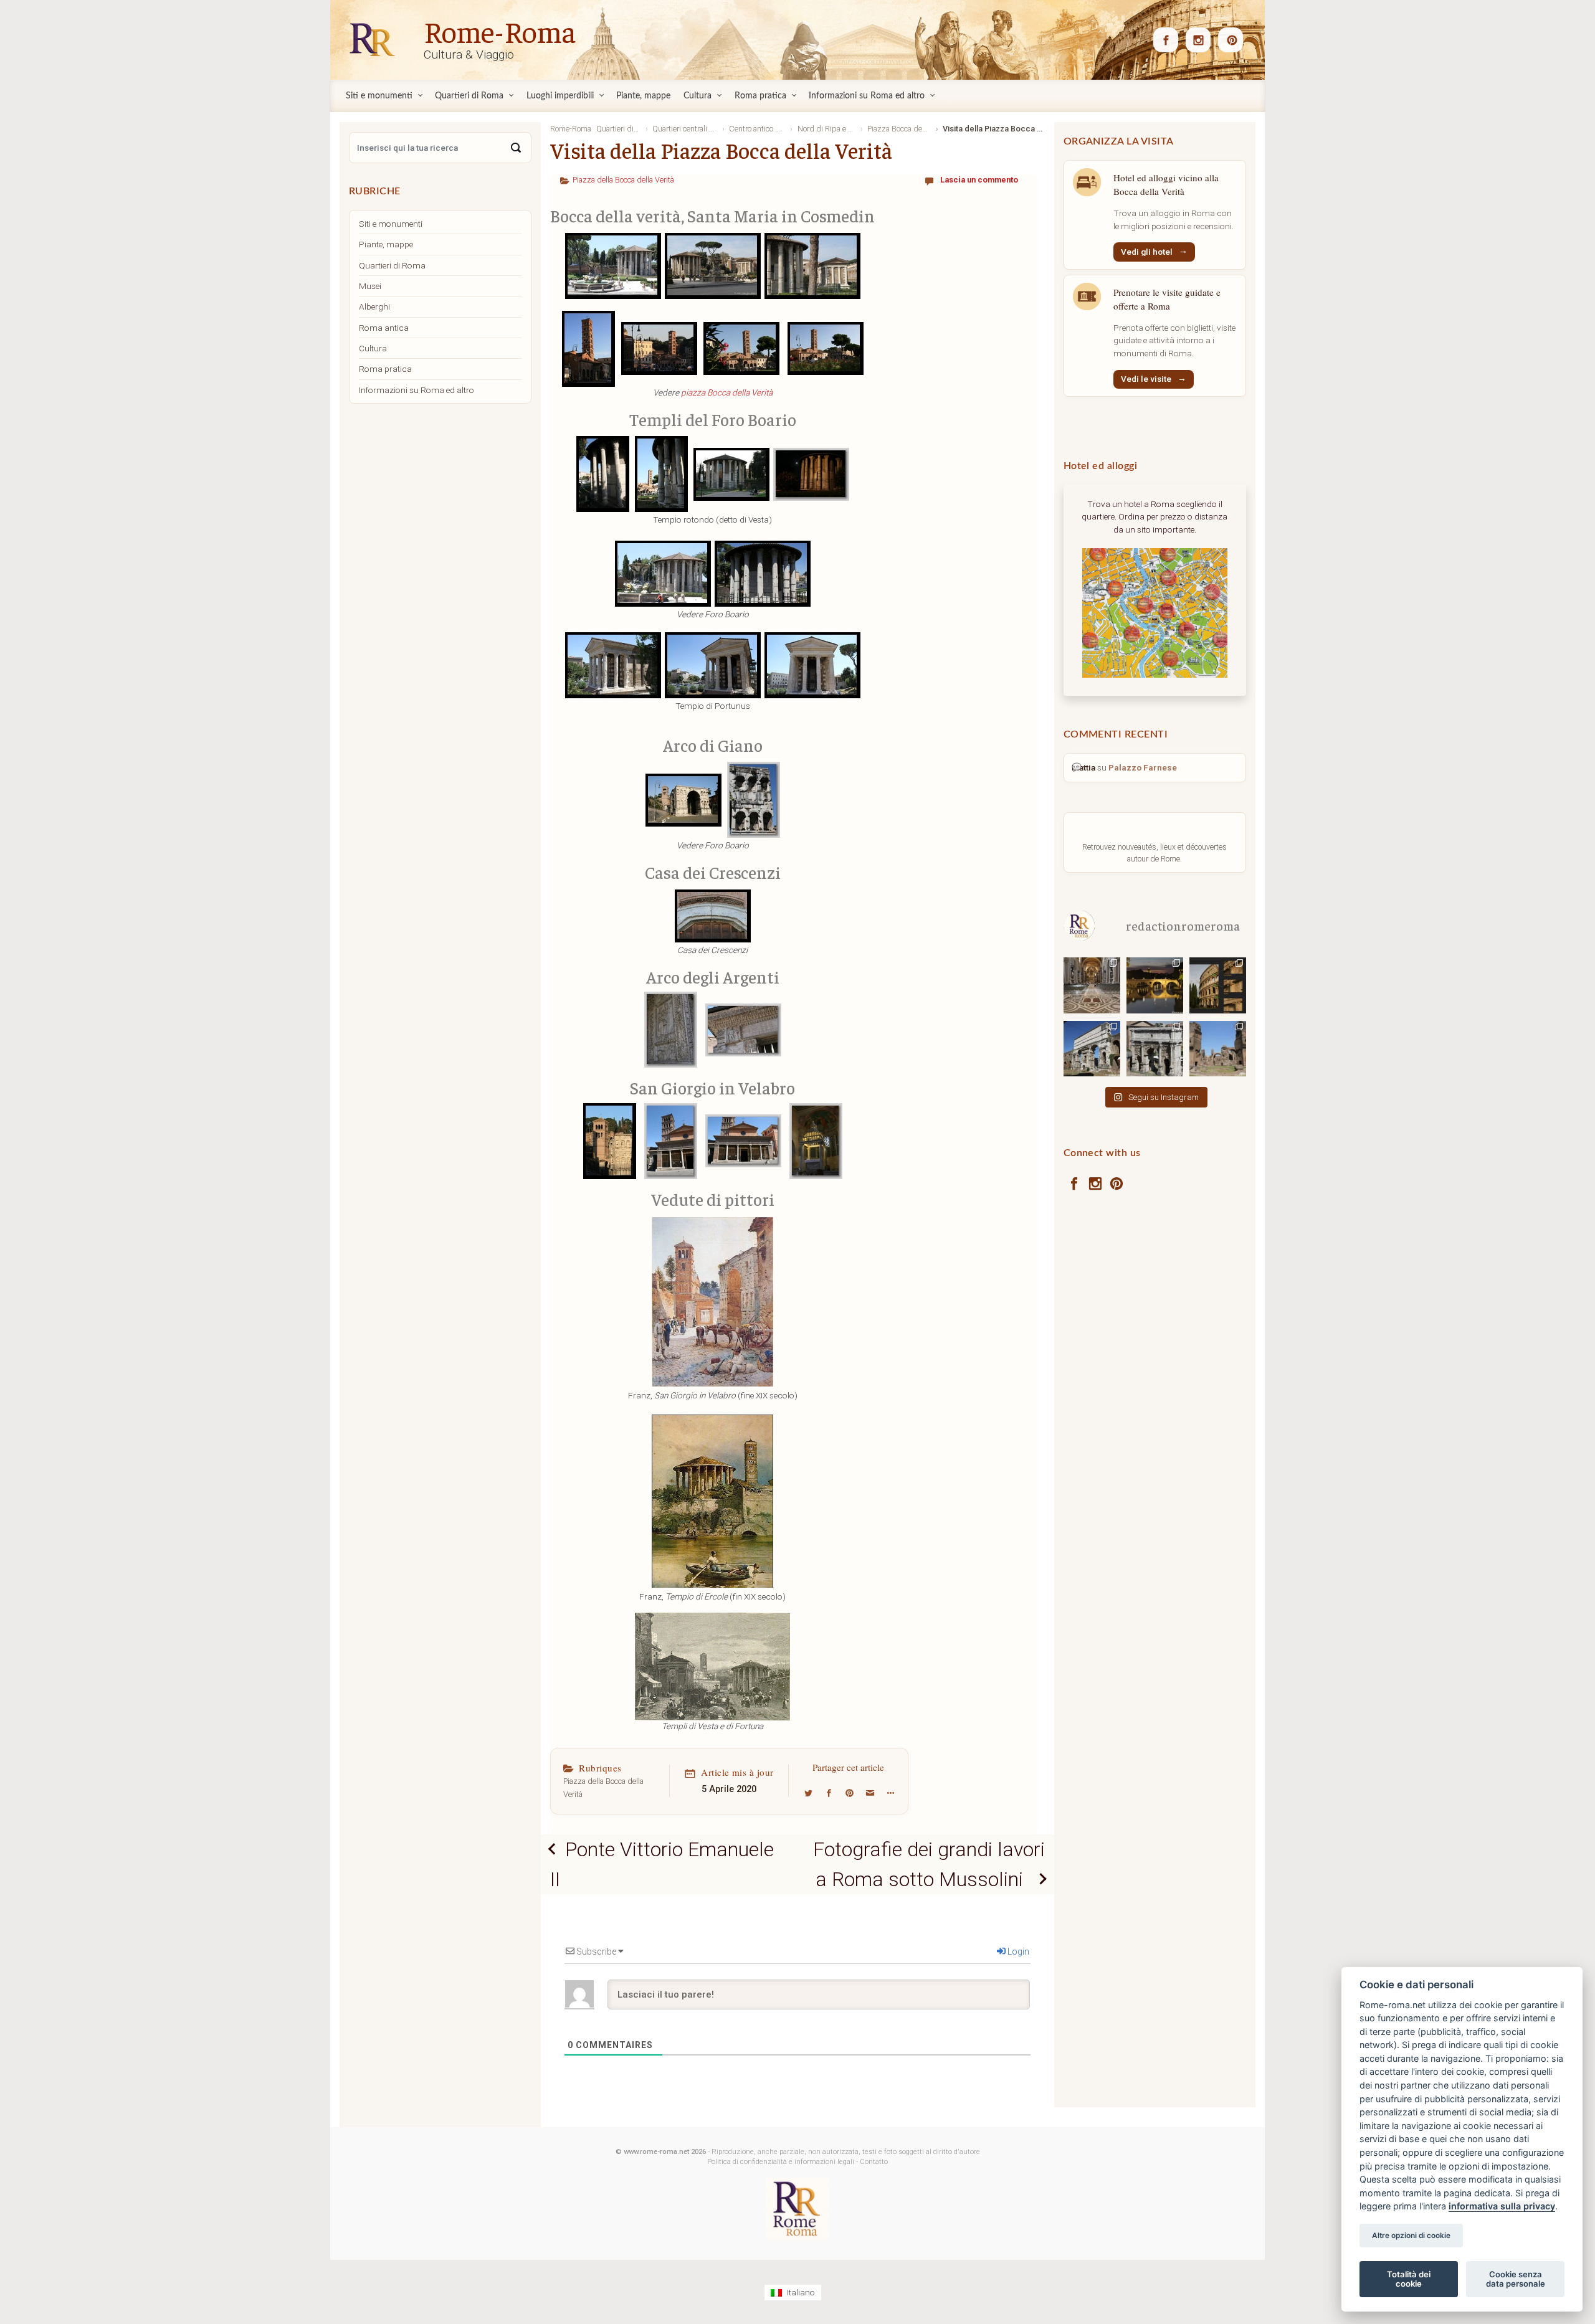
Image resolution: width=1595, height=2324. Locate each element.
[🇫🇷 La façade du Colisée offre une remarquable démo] (1218, 984)
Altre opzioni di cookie (1411, 2236)
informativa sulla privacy (1502, 2207)
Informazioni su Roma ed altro (417, 390)
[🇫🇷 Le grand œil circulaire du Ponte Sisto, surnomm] (1155, 984)
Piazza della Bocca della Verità (623, 180)
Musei (370, 286)
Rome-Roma (500, 31)
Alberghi (374, 306)
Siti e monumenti (391, 224)
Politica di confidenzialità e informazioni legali (781, 2162)
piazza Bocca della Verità (727, 392)
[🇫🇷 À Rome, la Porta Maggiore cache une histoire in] (1092, 1048)
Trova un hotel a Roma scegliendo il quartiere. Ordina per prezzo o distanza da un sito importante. (1155, 517)
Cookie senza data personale (1516, 2279)
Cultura (373, 348)
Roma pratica (385, 369)
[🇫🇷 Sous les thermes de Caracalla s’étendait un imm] (1218, 1048)
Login (1017, 1952)
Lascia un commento (979, 180)
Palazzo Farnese (1143, 767)
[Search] (516, 148)
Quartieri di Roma (392, 265)
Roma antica (384, 328)
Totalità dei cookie (1409, 2279)
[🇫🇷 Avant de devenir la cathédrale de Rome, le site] (1092, 984)
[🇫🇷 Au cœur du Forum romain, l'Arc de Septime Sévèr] (1155, 1048)
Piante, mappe (386, 244)
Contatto (874, 2162)
